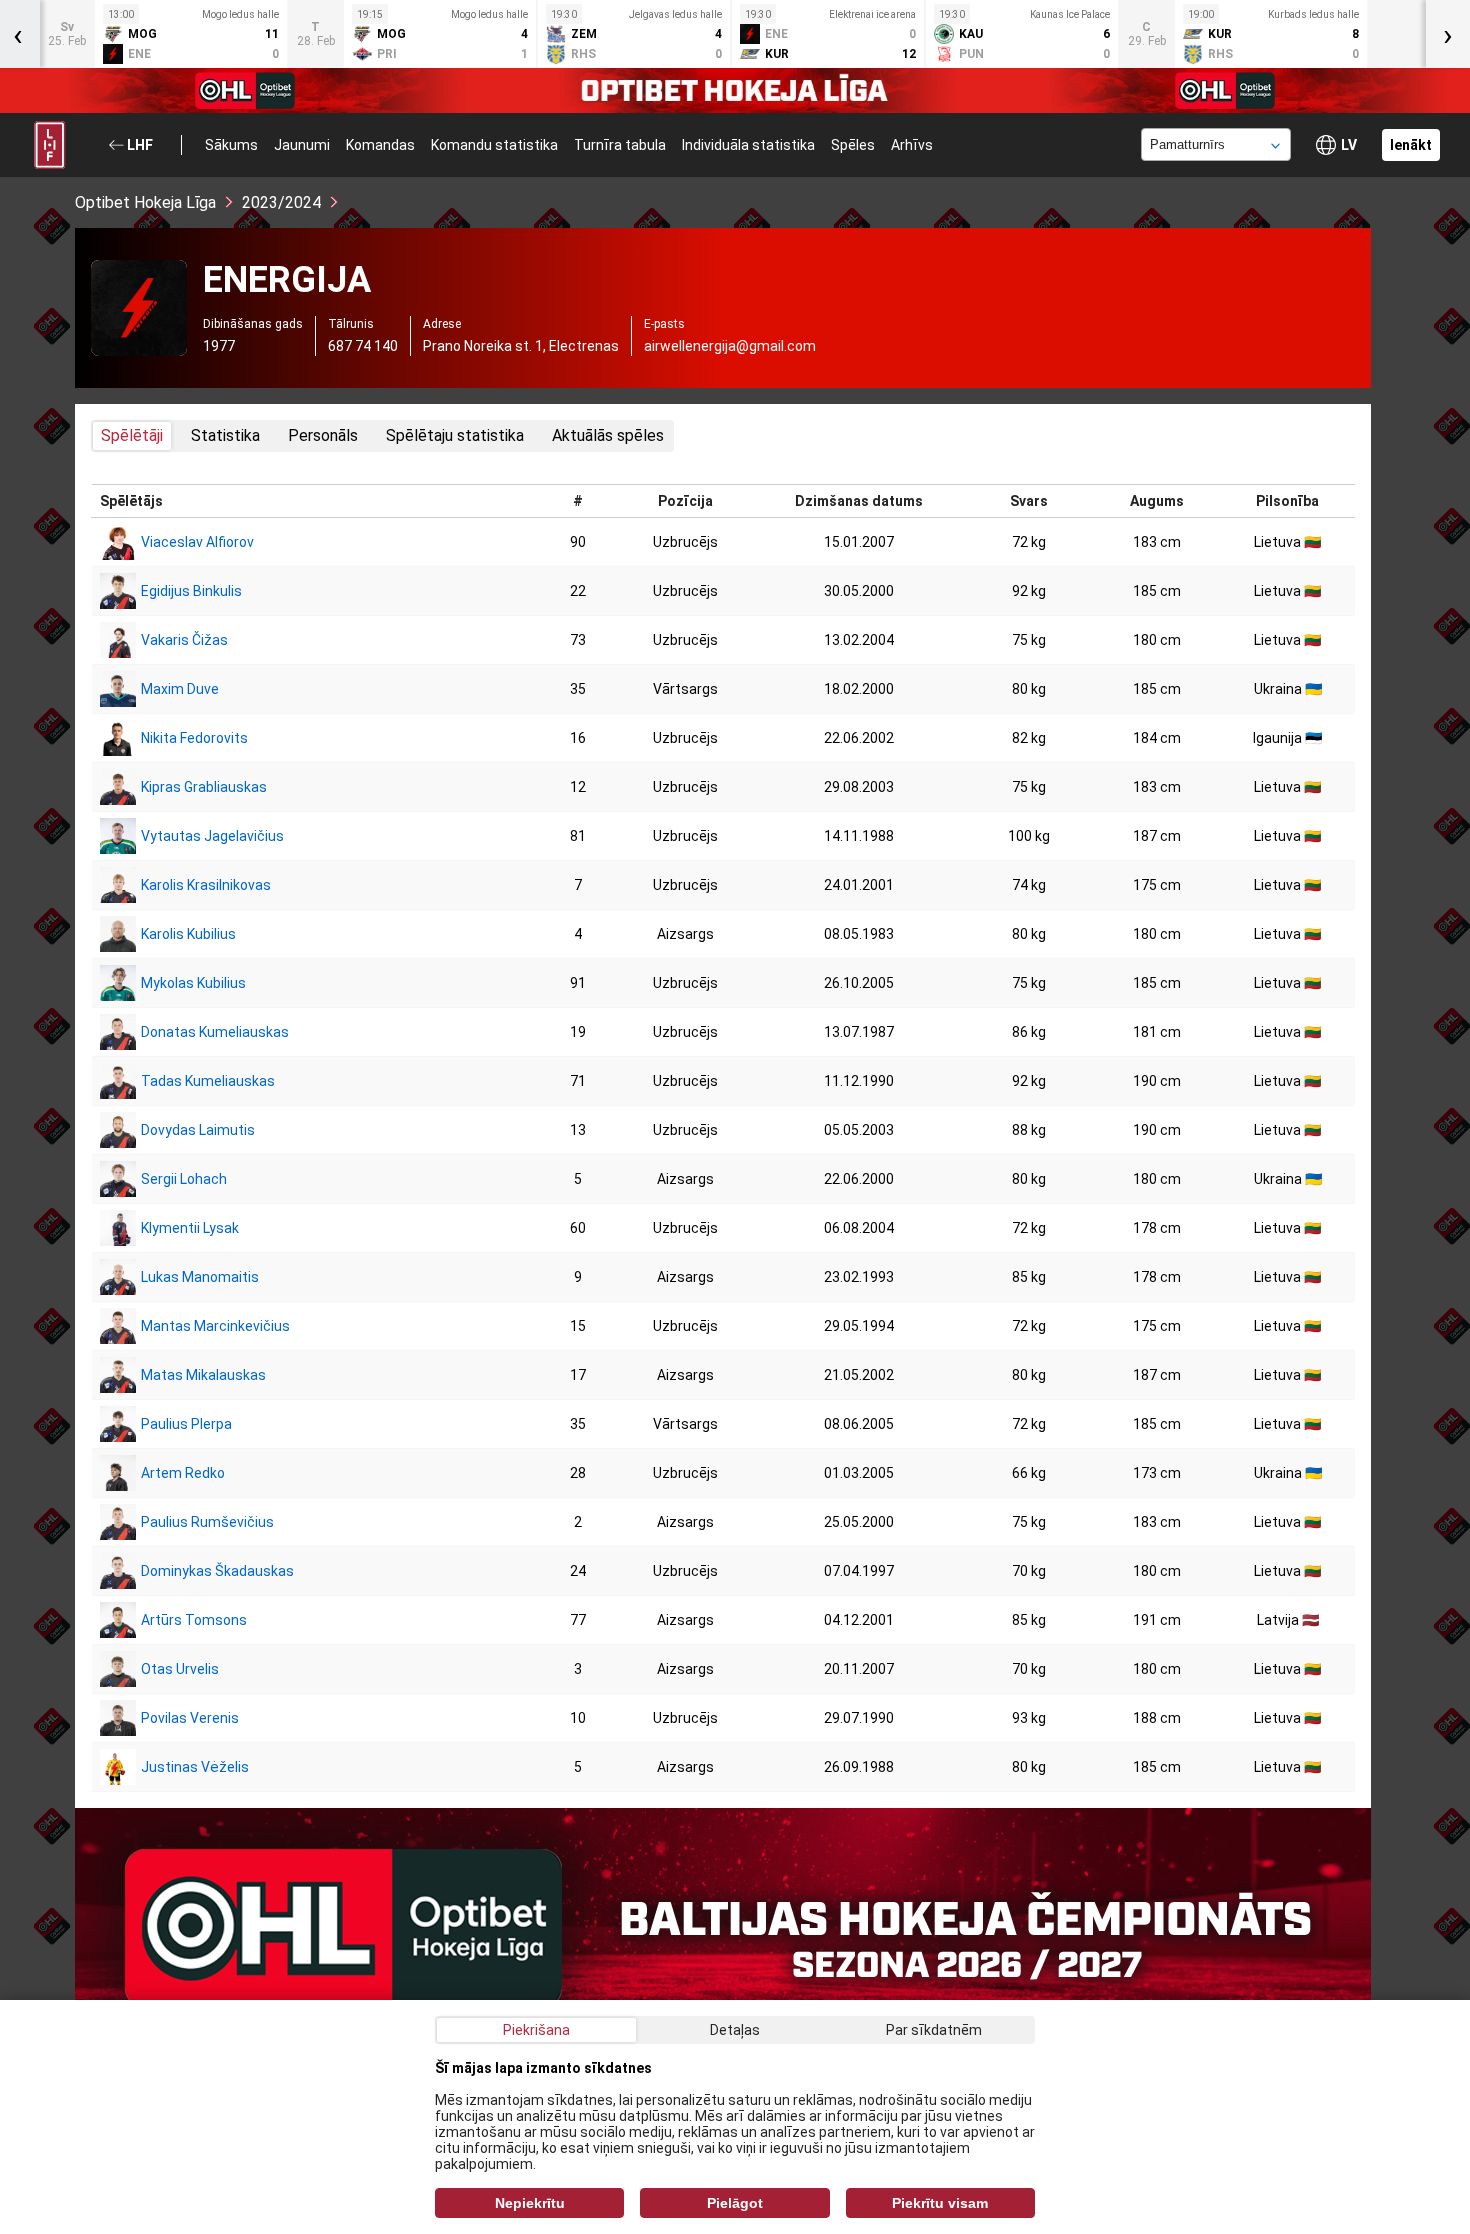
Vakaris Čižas (184, 640)
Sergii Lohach (184, 1179)
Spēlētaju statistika (455, 435)
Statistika (225, 435)
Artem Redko (183, 1473)
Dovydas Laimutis (198, 1130)
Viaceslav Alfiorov (197, 542)
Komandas (380, 145)
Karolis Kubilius (188, 934)
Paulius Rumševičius (207, 1522)
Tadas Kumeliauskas (208, 1081)
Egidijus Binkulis (191, 591)
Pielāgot (735, 2203)
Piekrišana (536, 2030)
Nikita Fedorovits (194, 738)
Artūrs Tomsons (194, 1620)
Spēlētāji (132, 435)
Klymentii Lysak (190, 1228)
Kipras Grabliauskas (204, 787)
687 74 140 (363, 346)
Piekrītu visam (940, 2203)
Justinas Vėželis (195, 1767)
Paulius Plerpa (186, 1424)
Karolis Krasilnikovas (206, 885)
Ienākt (1411, 145)
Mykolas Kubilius (193, 983)
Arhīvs (912, 145)
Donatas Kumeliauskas (215, 1032)
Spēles (853, 145)
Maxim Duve (180, 689)
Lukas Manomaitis (200, 1277)
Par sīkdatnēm (934, 2030)
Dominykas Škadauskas (217, 1571)
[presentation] (1448, 34)
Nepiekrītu (530, 2203)
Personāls (323, 435)
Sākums (231, 145)
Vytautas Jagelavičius (212, 836)
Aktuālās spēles (608, 435)
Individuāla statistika (748, 145)
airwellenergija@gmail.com (730, 346)
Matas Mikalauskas (203, 1375)
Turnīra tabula (620, 145)
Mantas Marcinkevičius (215, 1326)
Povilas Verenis (190, 1718)
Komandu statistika (494, 145)
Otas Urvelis (180, 1669)
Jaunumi (302, 145)
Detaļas (735, 2030)
